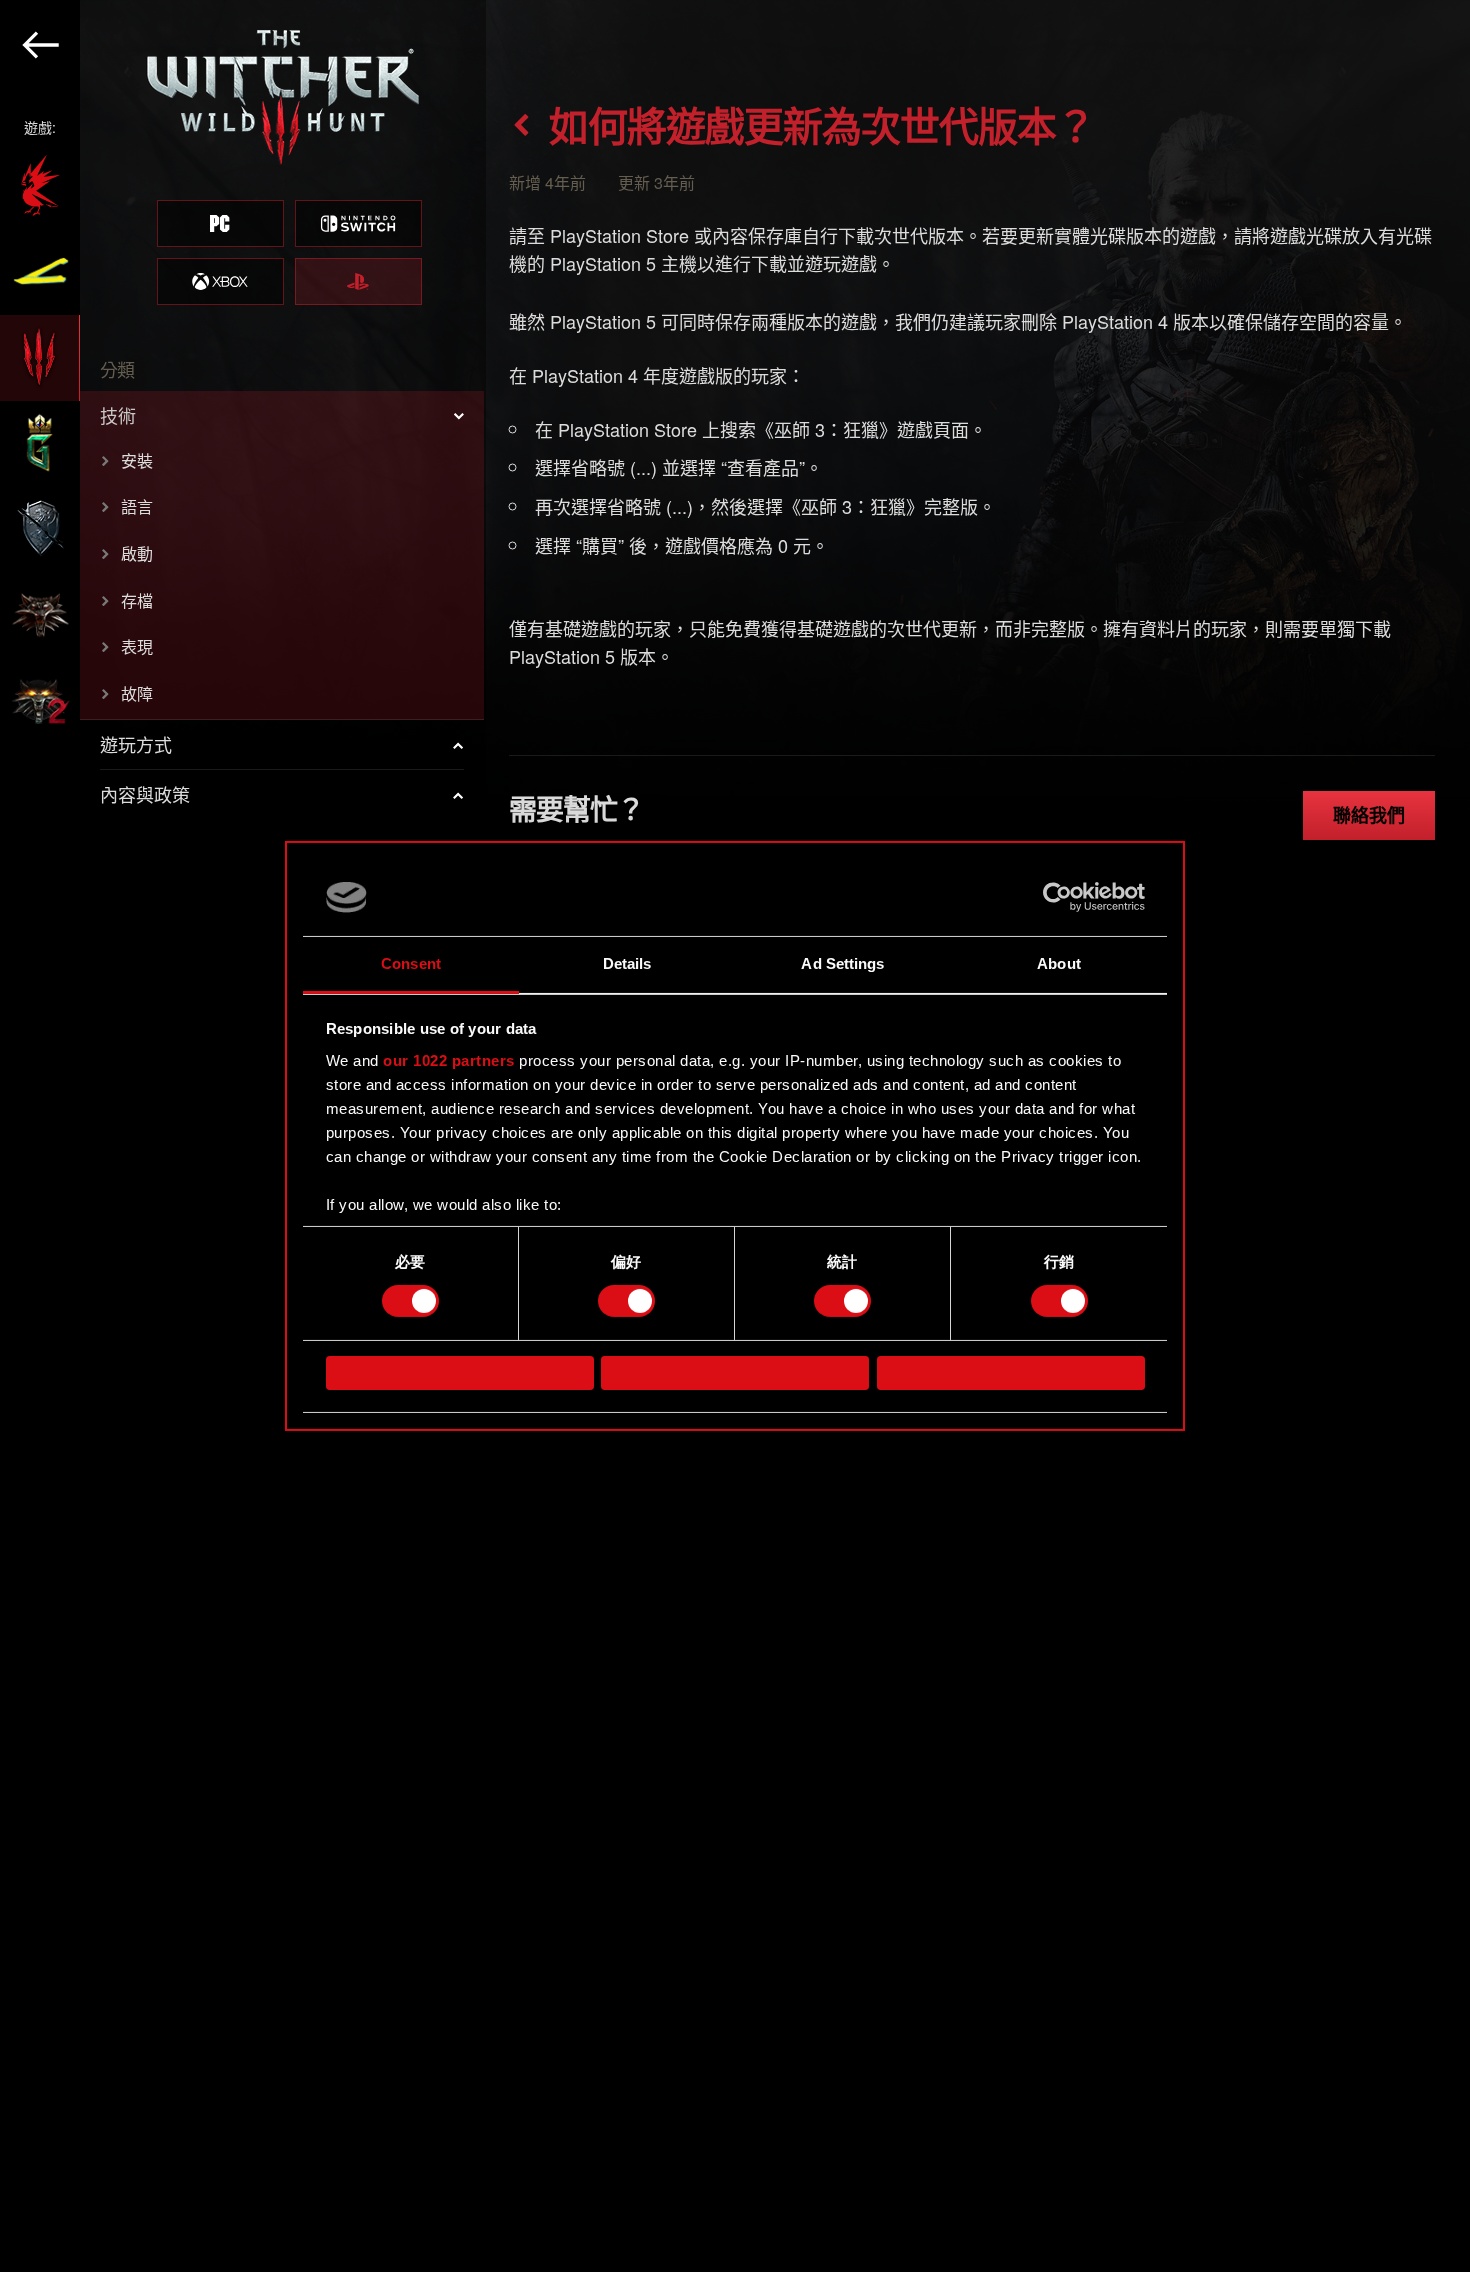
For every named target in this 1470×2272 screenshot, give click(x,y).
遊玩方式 (136, 744)
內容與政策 (145, 794)
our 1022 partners (449, 1060)
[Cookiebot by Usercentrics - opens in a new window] (1057, 897)
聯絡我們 (1369, 815)
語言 (137, 506)
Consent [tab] (411, 963)
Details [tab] (627, 963)
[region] (243, 1136)
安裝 (137, 460)
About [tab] (1059, 963)
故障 (137, 693)
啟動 (137, 553)
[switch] (626, 1301)
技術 (118, 415)
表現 (137, 646)
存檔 (137, 600)
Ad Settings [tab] (842, 963)
